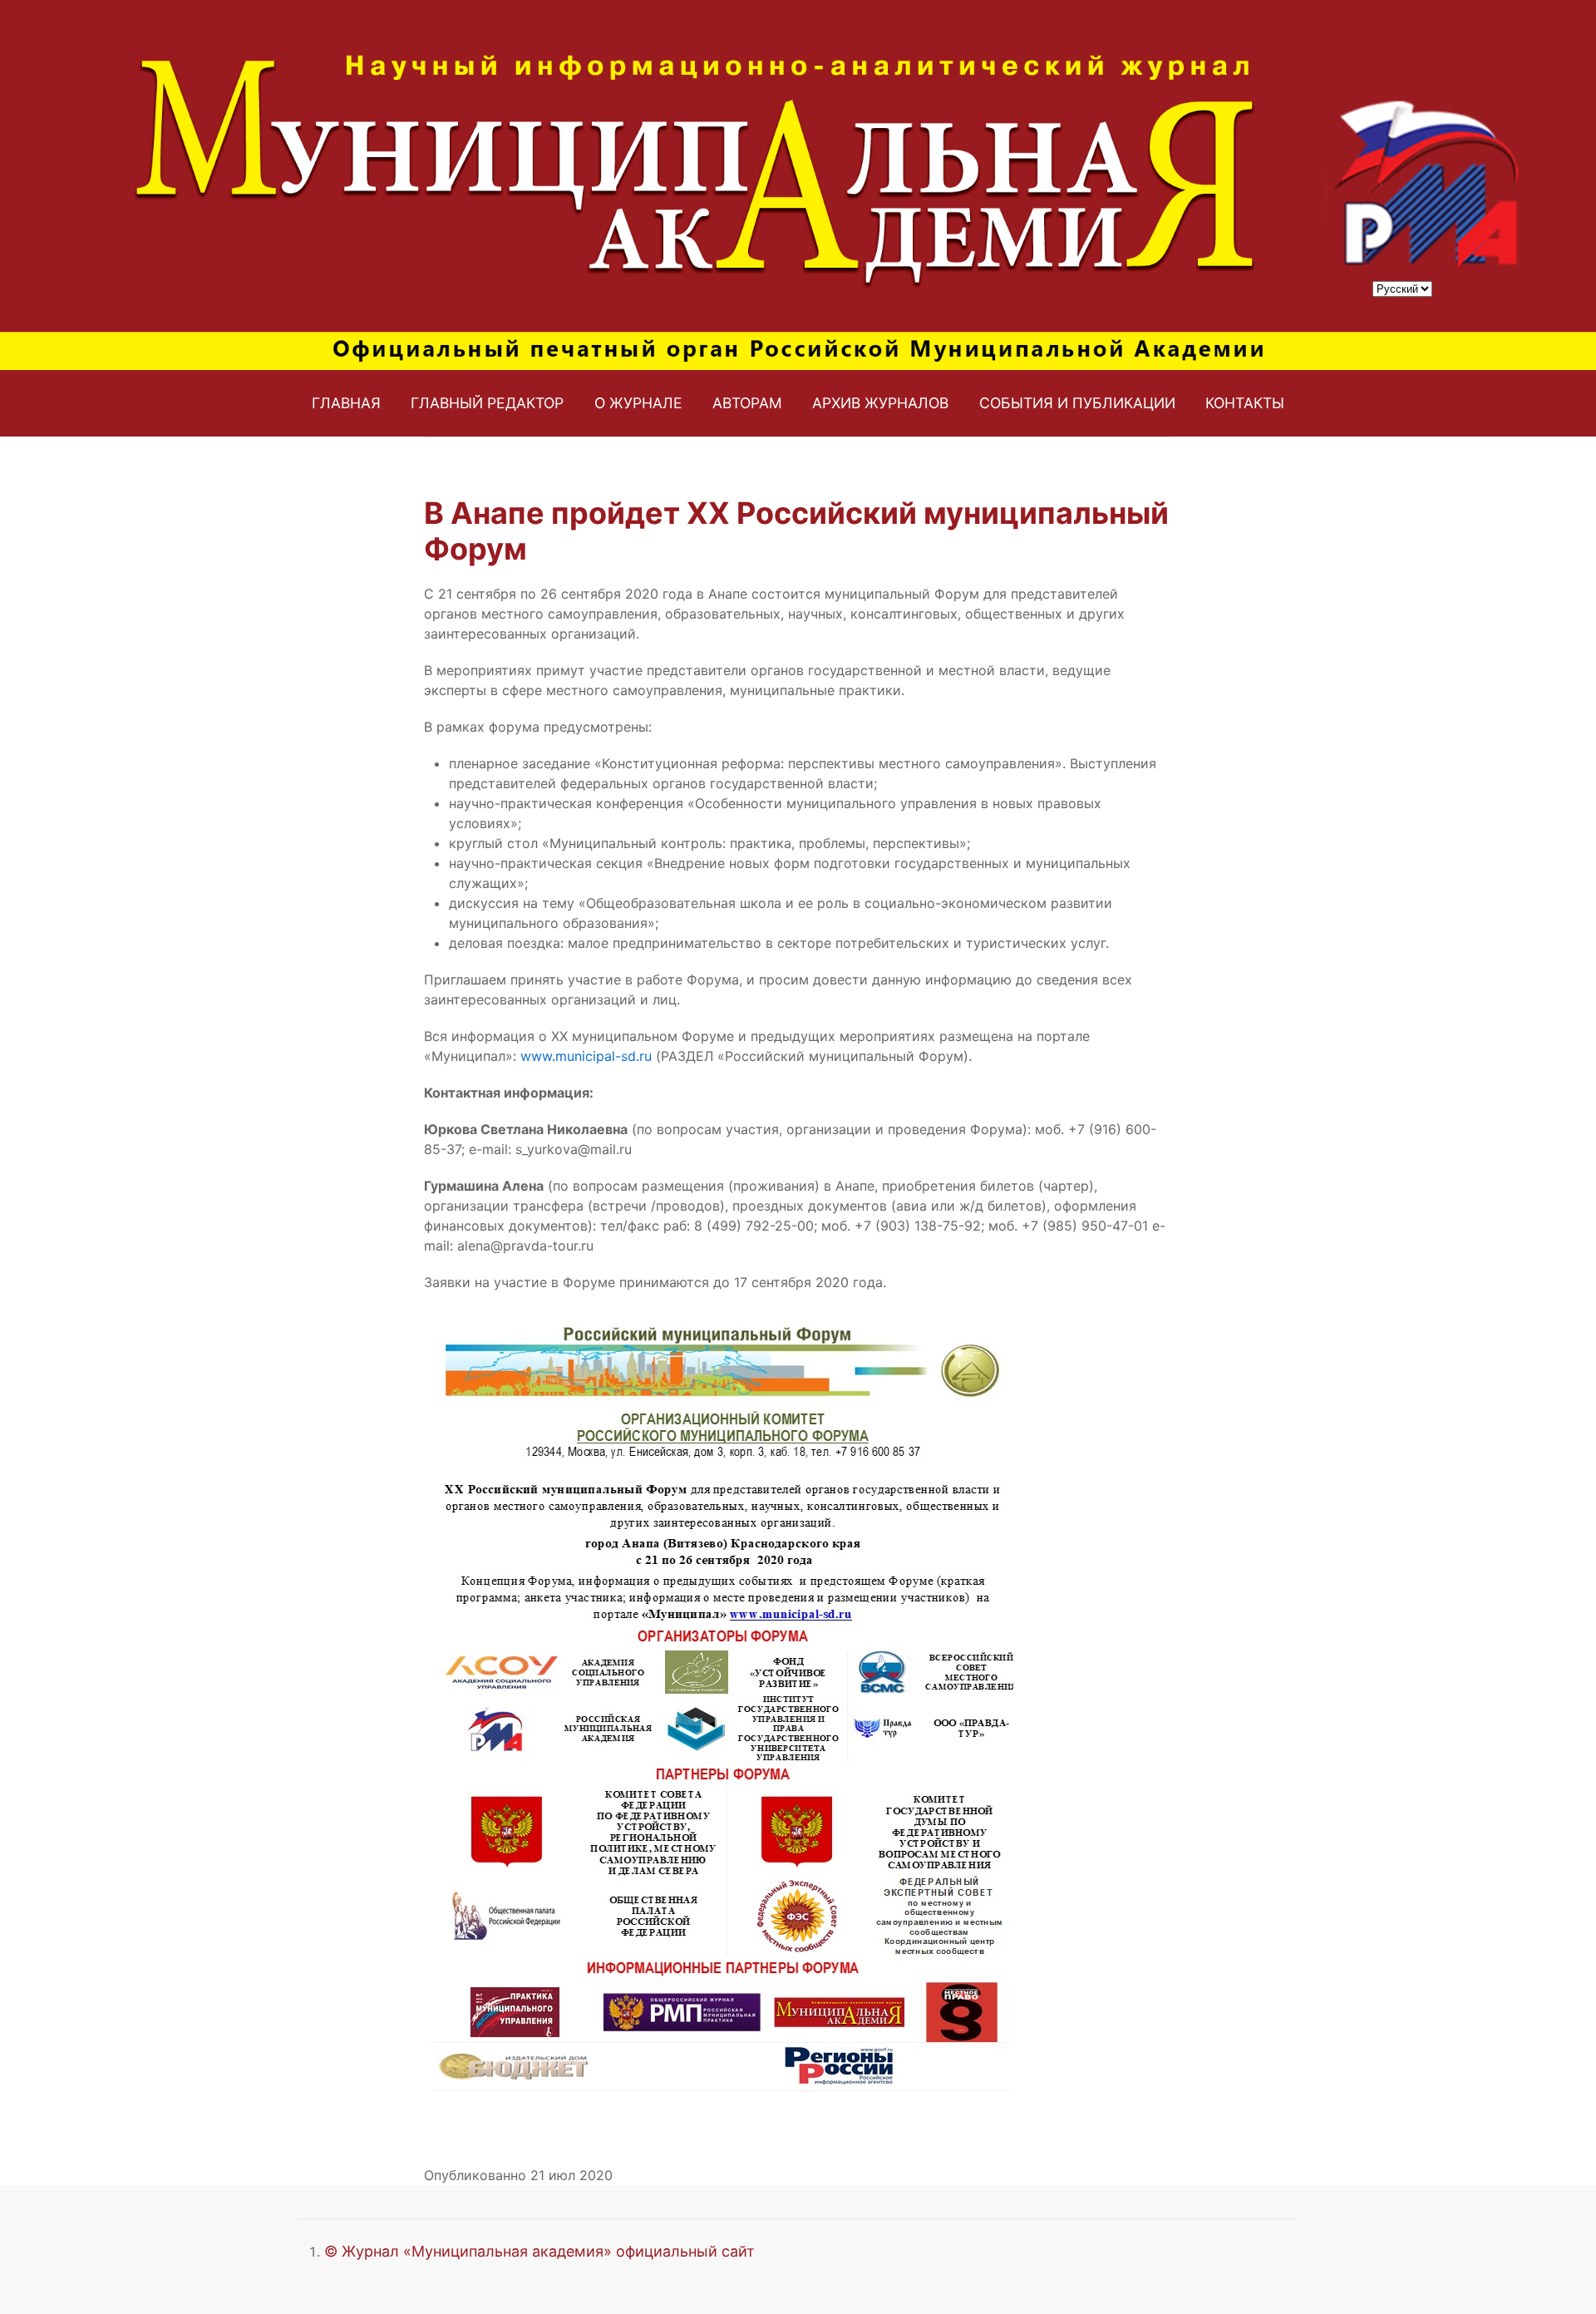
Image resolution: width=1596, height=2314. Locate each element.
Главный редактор (487, 403)
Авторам (747, 403)
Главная (346, 403)
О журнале (638, 403)
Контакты (1245, 403)
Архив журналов (880, 403)
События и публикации (1077, 403)
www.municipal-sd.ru (586, 1056)
